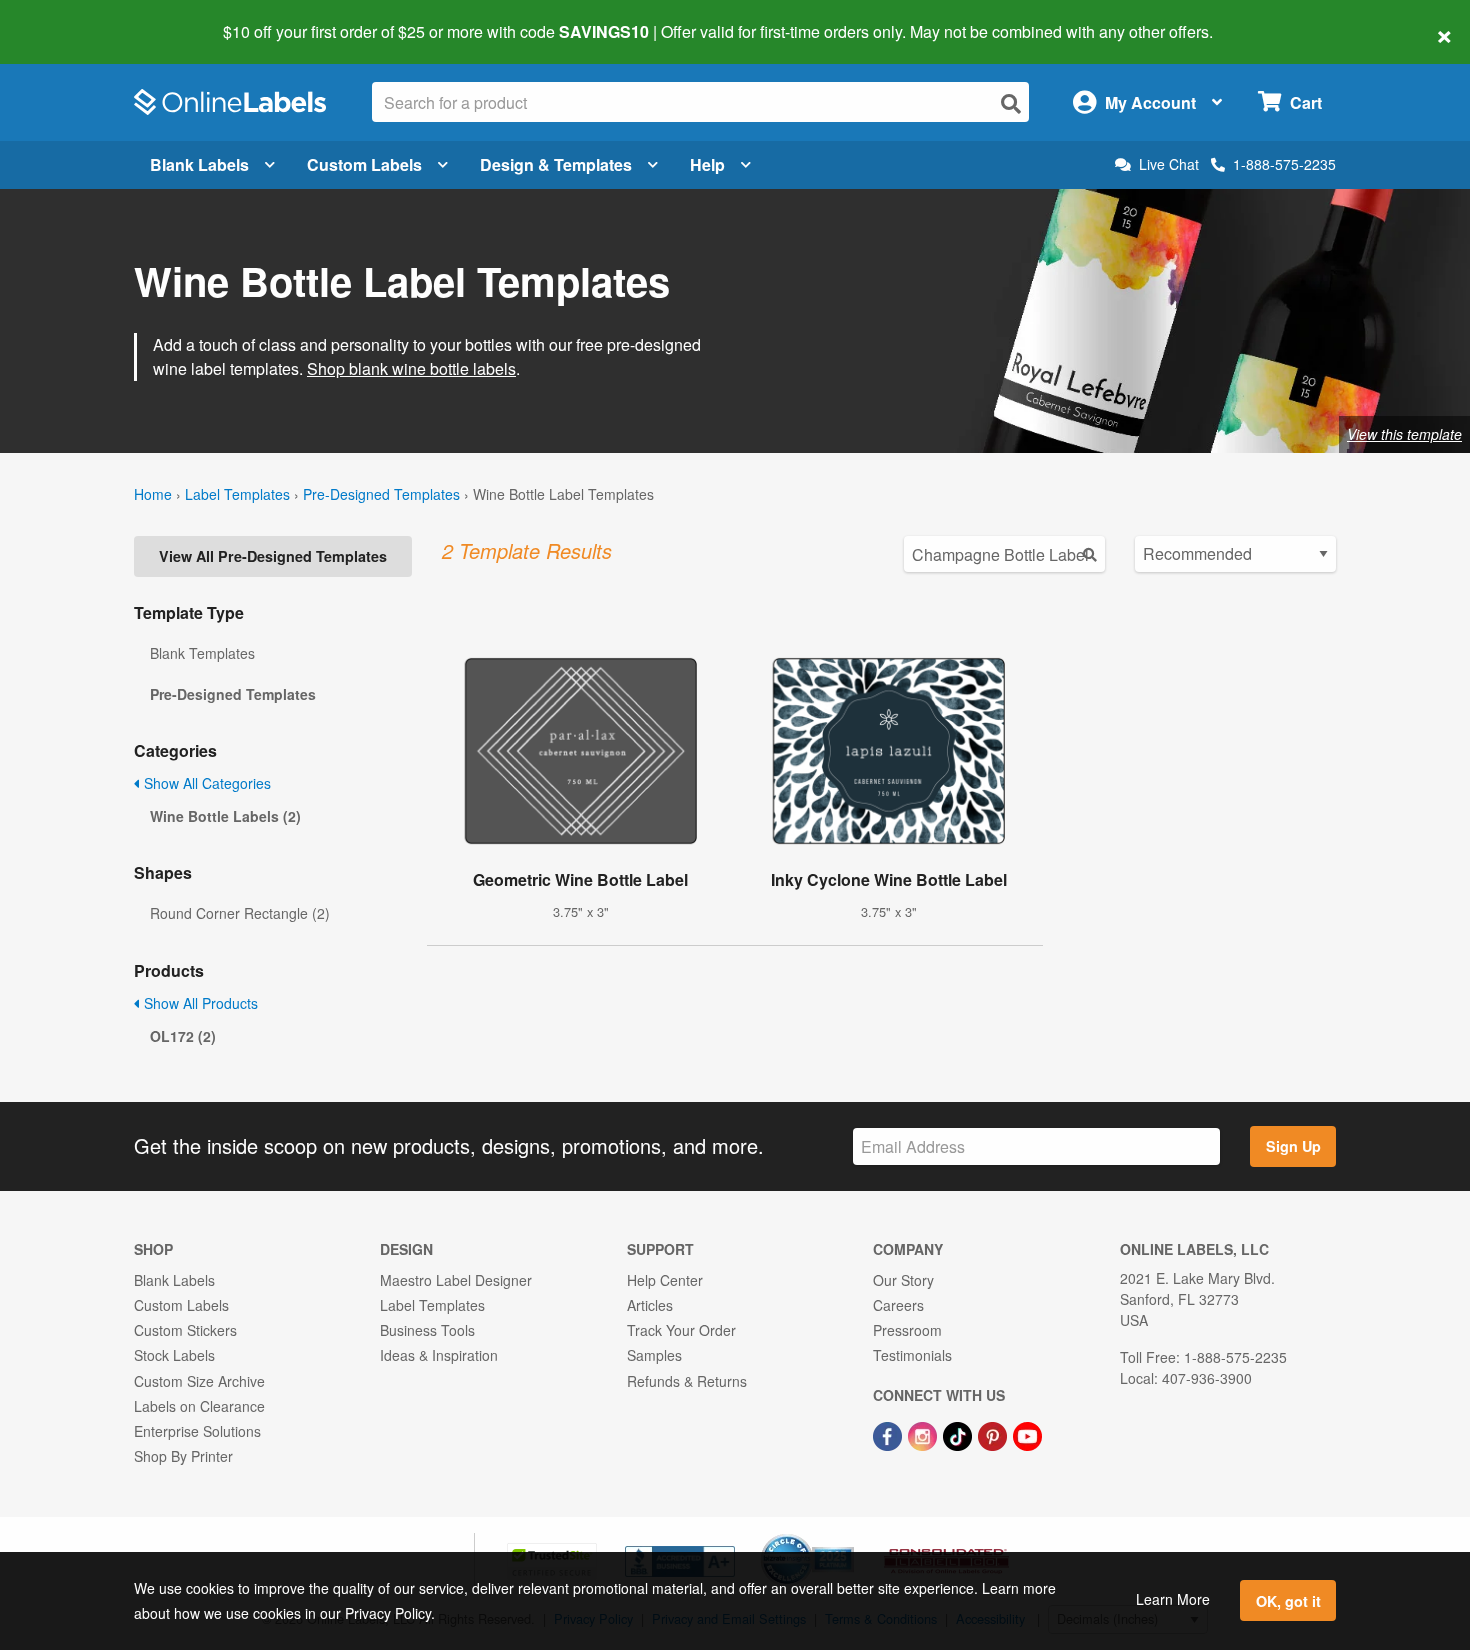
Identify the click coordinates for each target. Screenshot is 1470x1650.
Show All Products (199, 1003)
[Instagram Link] (924, 1434)
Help (707, 164)
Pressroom (907, 1330)
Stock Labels (174, 1355)
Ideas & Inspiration (439, 1355)
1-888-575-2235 (1284, 164)
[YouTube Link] (1027, 1434)
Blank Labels (199, 164)
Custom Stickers (185, 1330)
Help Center (665, 1280)
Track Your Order (681, 1330)
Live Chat (1169, 164)
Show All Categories (205, 783)
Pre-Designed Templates (381, 494)
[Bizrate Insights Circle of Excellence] (847, 1536)
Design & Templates (556, 164)
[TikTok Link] (959, 1434)
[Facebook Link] (889, 1434)
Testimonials (912, 1355)
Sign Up (1293, 1146)
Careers (898, 1305)
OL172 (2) (183, 1036)
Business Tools (427, 1330)
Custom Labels (364, 164)
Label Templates (237, 494)
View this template (1404, 434)
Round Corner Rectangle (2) (240, 913)
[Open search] (1011, 103)
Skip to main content (72, 18)
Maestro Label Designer (456, 1280)
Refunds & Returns (687, 1381)
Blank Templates (202, 653)
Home (153, 494)
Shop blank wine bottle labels (411, 368)
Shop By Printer (183, 1456)
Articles (650, 1305)
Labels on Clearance (199, 1406)
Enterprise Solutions (197, 1431)
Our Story (903, 1280)
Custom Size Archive (199, 1381)
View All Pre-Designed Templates (273, 556)
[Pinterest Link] (994, 1434)
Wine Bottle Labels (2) (225, 816)
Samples (654, 1355)
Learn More (1173, 1599)
